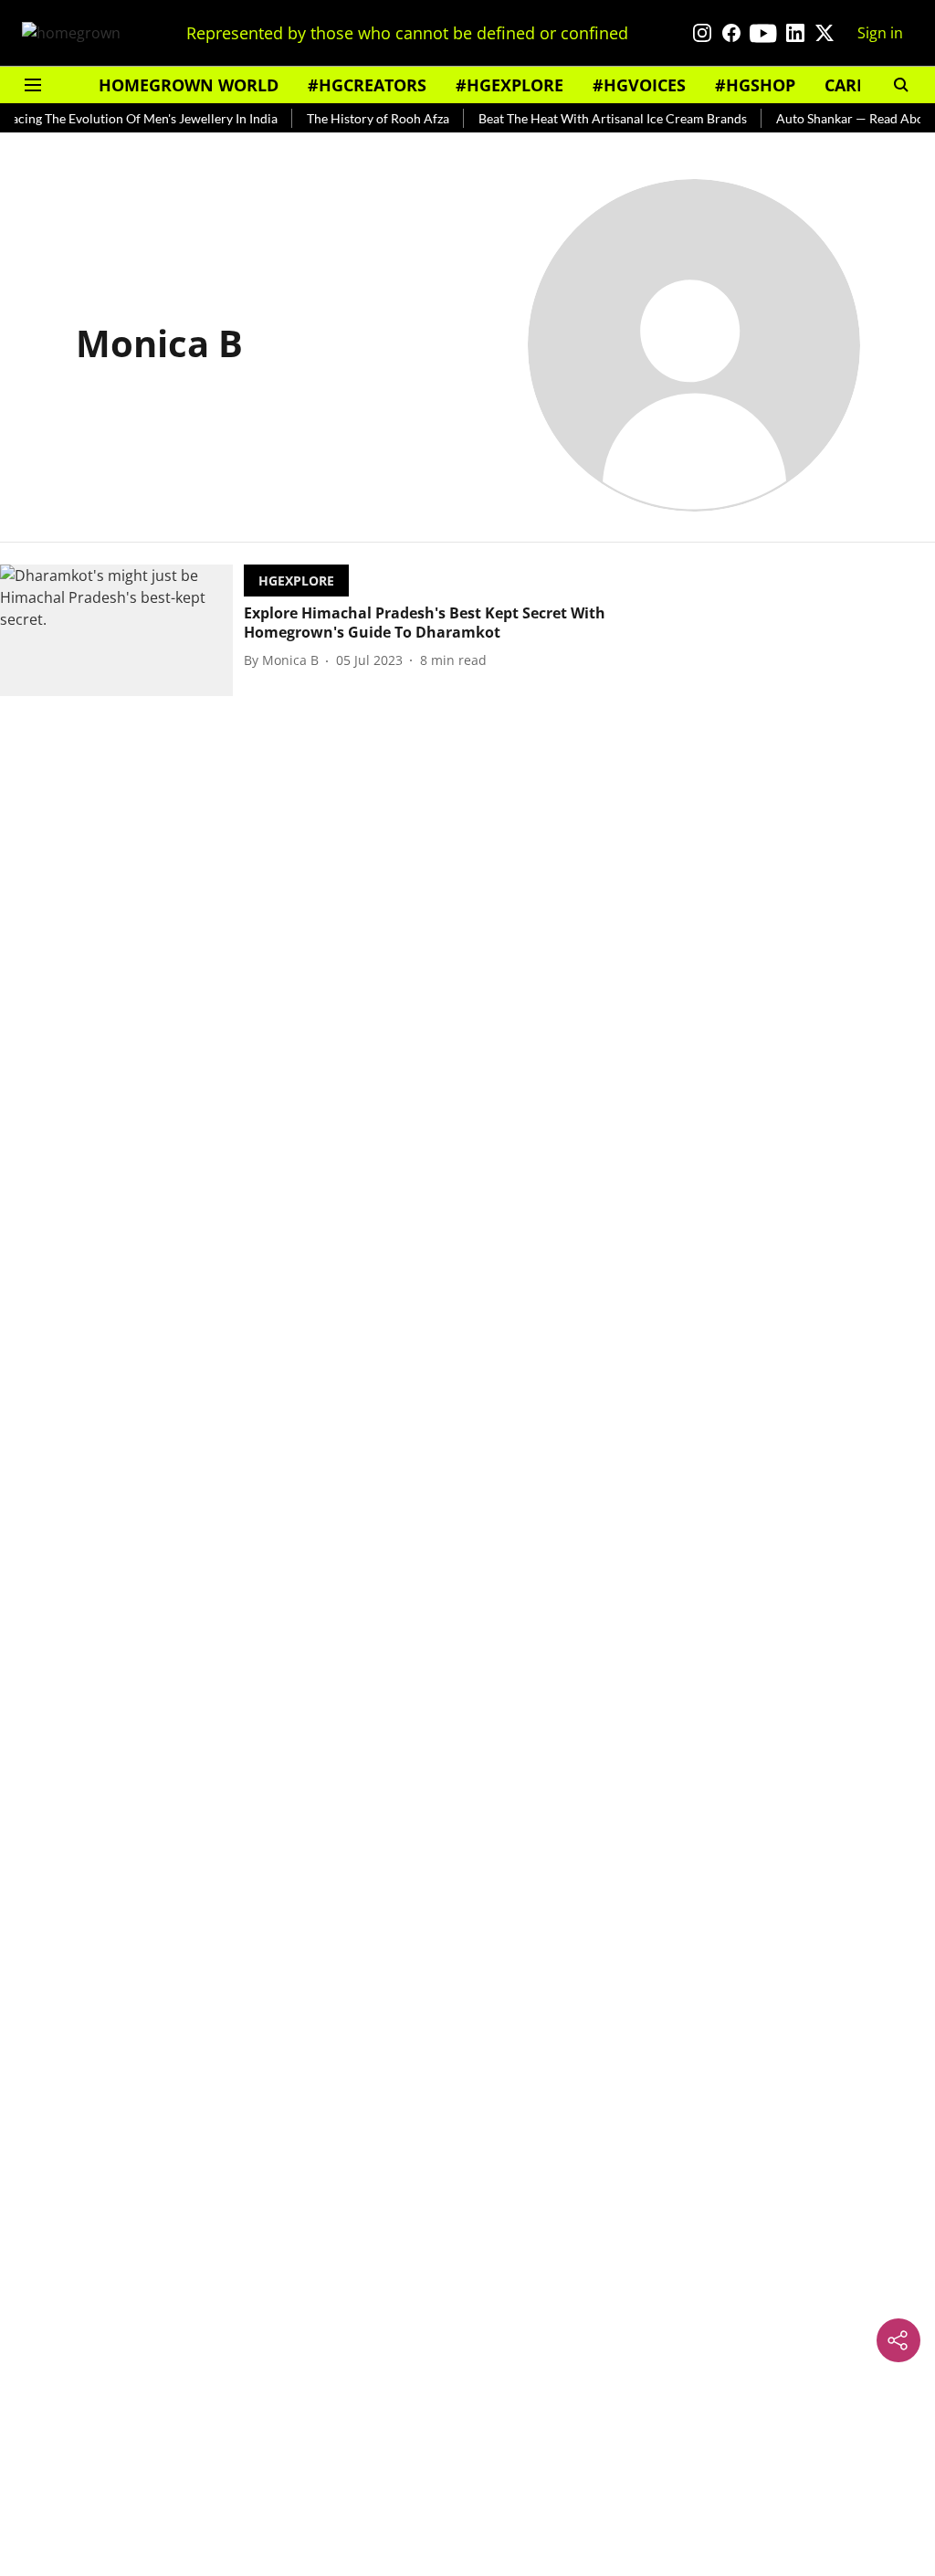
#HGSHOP (755, 85)
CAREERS (860, 85)
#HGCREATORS (367, 85)
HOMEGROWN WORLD (189, 85)
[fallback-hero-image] (122, 630)
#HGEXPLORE (510, 85)
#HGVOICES (639, 85)
